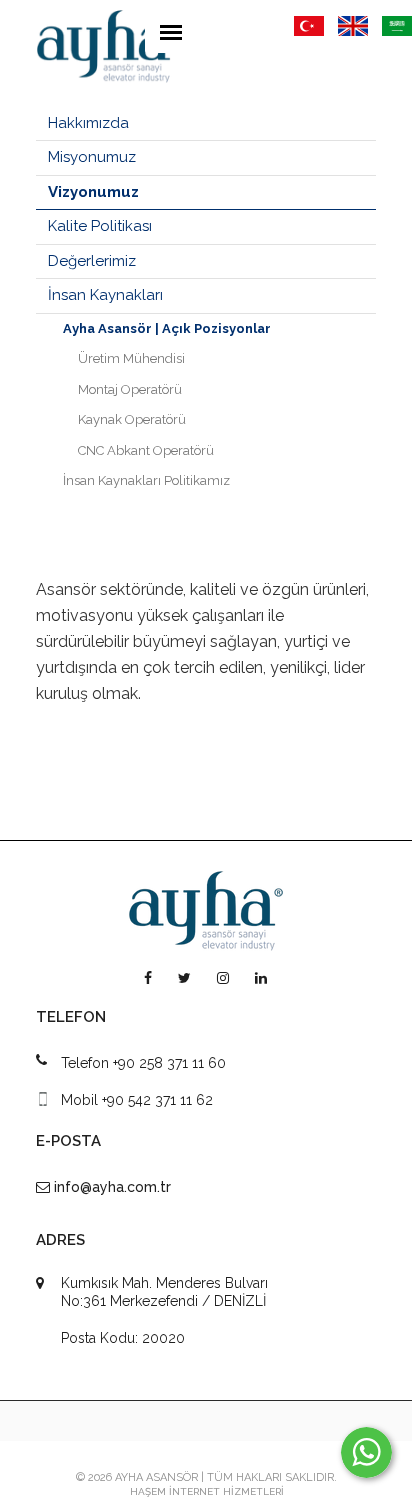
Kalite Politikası (100, 226)
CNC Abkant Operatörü (146, 450)
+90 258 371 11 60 (169, 1063)
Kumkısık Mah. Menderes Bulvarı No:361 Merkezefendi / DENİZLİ (164, 1292)
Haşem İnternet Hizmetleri (207, 1491)
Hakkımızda (88, 123)
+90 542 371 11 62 (157, 1100)
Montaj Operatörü (130, 389)
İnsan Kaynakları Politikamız (146, 480)
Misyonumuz (92, 157)
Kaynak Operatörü (132, 419)
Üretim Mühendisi (131, 358)
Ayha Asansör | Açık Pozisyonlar (167, 328)
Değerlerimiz (92, 261)
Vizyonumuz (93, 192)
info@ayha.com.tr (112, 1187)
